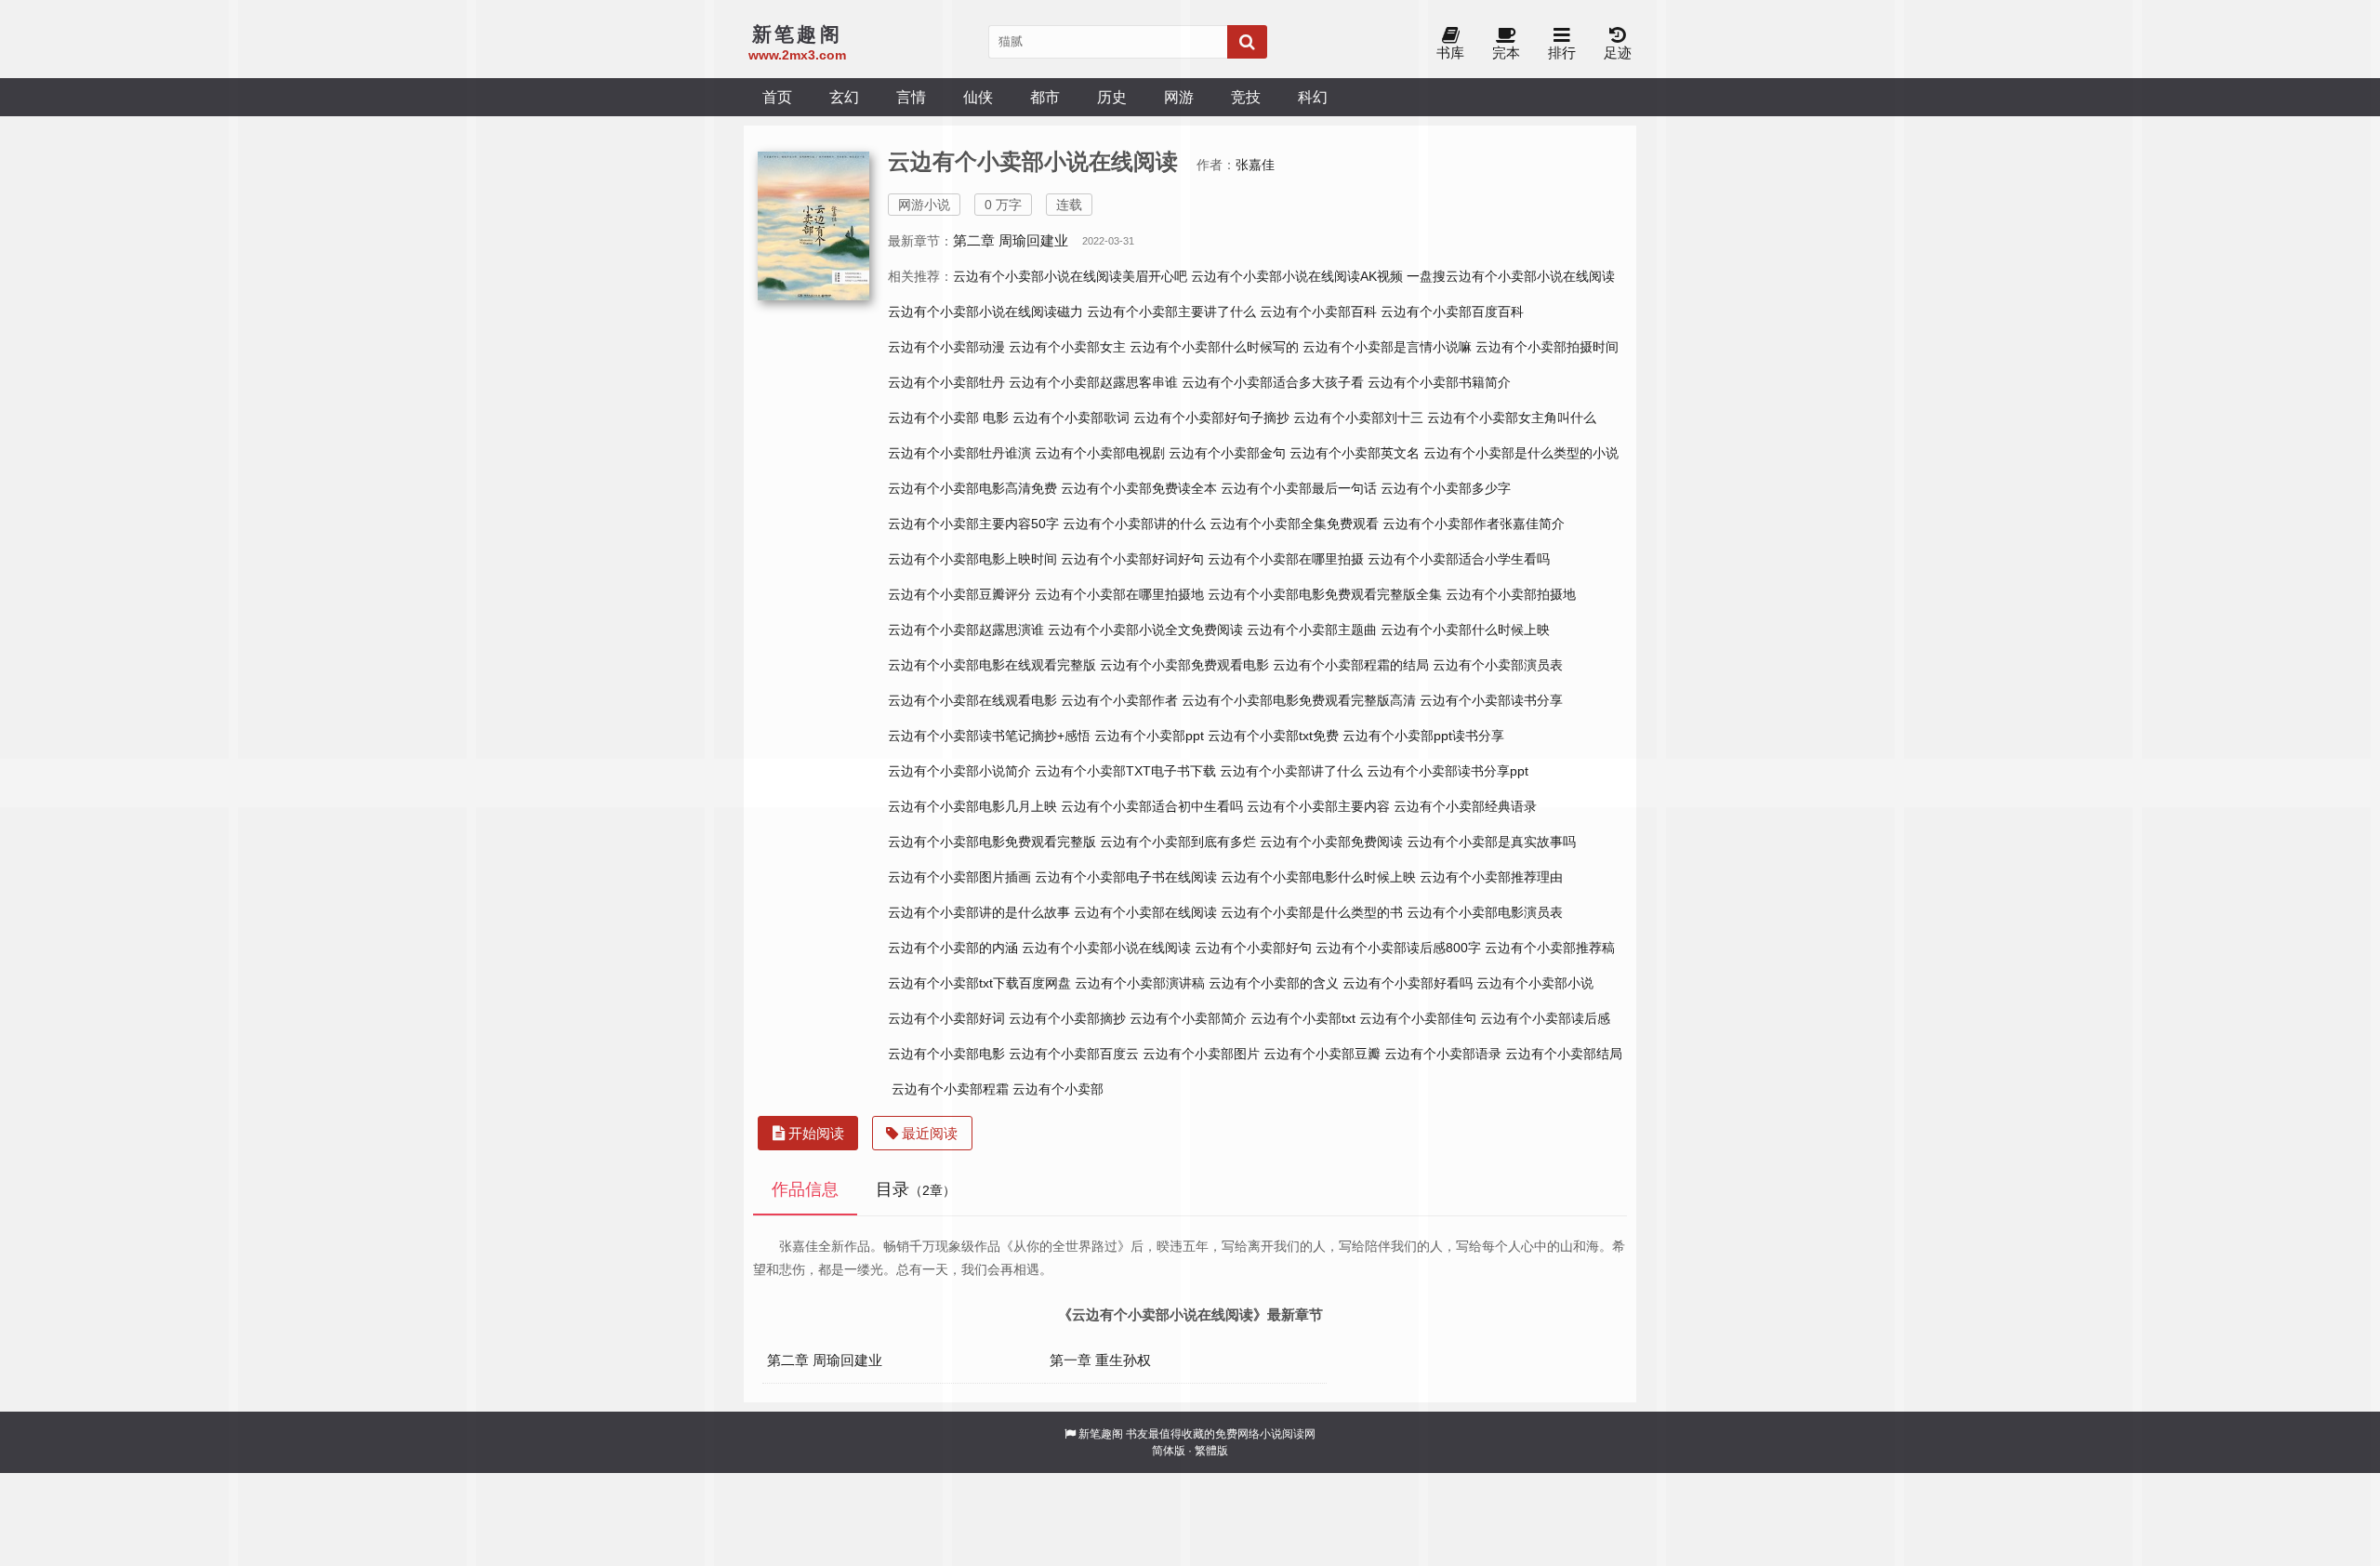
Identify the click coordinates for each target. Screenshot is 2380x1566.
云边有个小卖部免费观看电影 (1184, 665)
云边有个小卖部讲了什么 (1291, 771)
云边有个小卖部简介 (1188, 1018)
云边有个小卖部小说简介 (959, 771)
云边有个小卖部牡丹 (946, 382)
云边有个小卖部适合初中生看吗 (1152, 806)
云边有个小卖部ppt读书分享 (1423, 736)
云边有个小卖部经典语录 (1465, 806)
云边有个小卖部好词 (946, 1018)
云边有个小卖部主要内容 (1318, 806)
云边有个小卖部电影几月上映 (972, 806)
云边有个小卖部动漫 (946, 347)
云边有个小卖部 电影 (948, 418)
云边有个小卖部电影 (946, 1054)
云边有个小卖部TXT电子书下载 (1125, 771)
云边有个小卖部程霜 (950, 1089)
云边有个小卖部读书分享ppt (1448, 771)
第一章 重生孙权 (1100, 1360)
